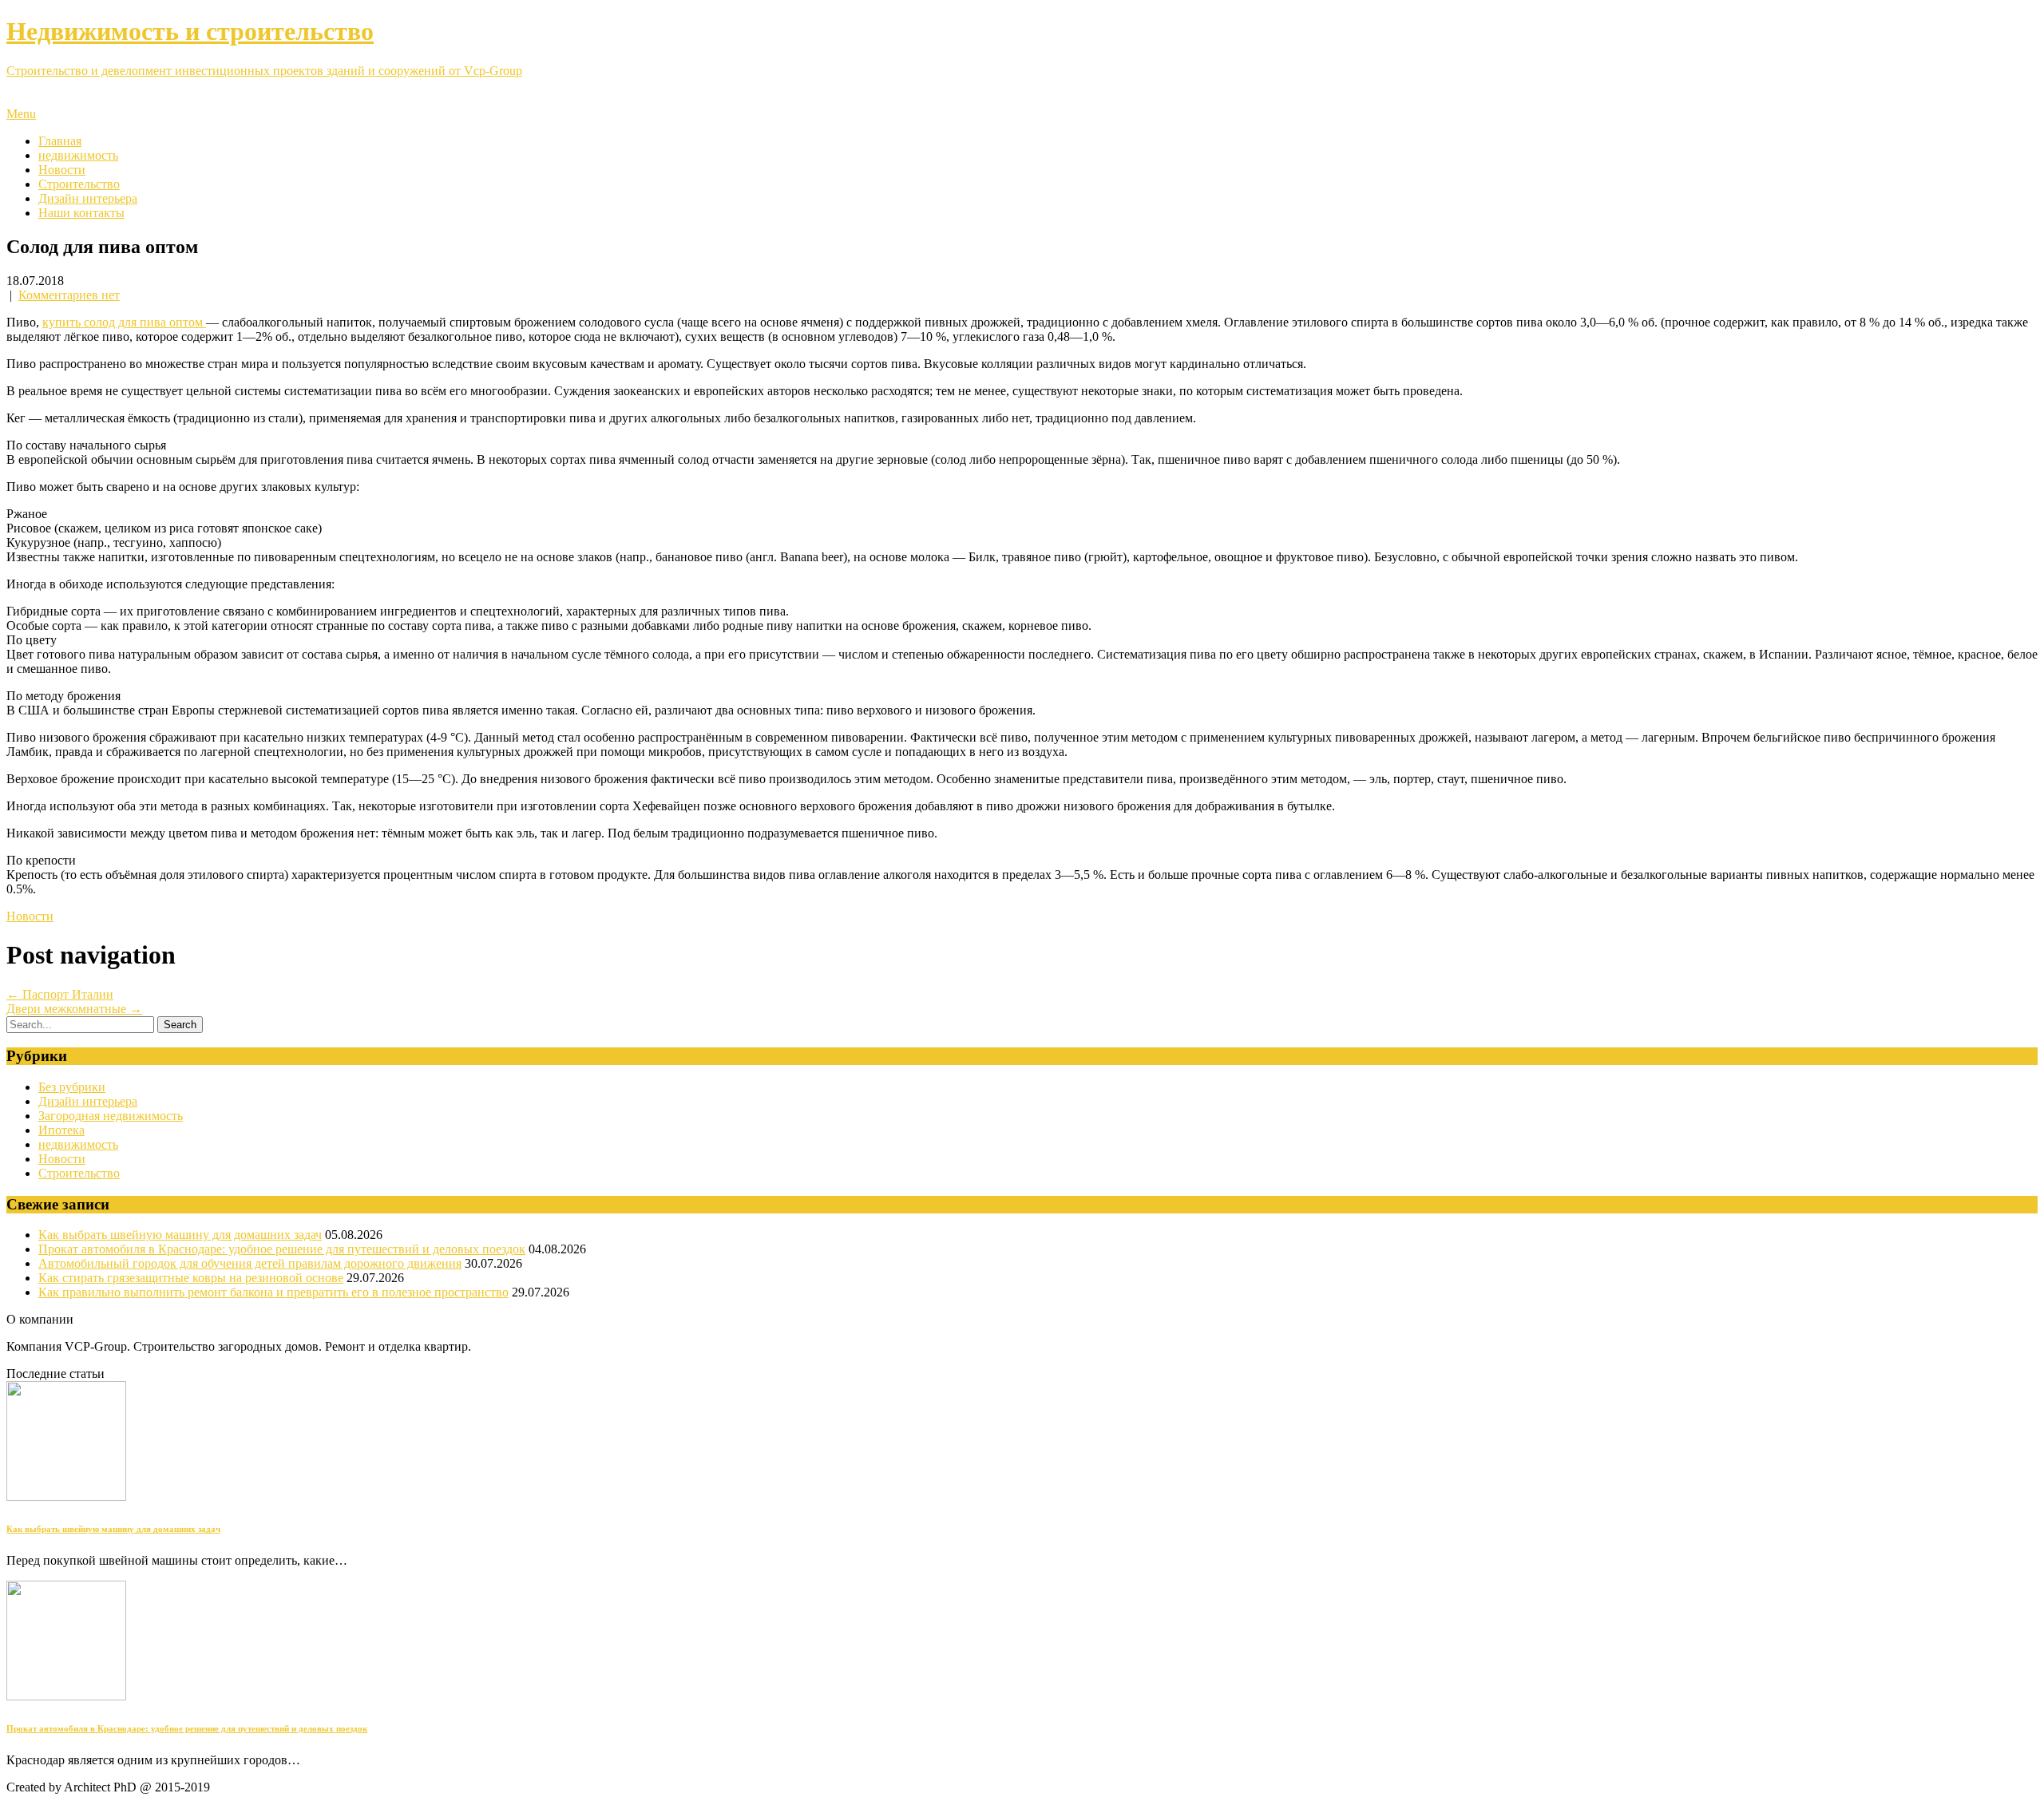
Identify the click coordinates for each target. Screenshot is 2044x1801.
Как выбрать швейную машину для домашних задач (180, 1235)
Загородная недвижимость (111, 1116)
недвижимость (78, 155)
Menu (21, 114)
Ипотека (61, 1130)
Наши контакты (81, 213)
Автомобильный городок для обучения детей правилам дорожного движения (250, 1263)
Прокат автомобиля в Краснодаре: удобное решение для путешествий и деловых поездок (282, 1249)
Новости (62, 170)
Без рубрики (72, 1087)
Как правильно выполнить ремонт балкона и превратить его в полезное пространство (273, 1292)
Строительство (79, 184)
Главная (60, 141)
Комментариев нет (69, 295)
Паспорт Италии (60, 994)
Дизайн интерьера (88, 198)
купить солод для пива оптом (124, 322)
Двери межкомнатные (74, 1009)
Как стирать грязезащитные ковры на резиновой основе (191, 1278)
